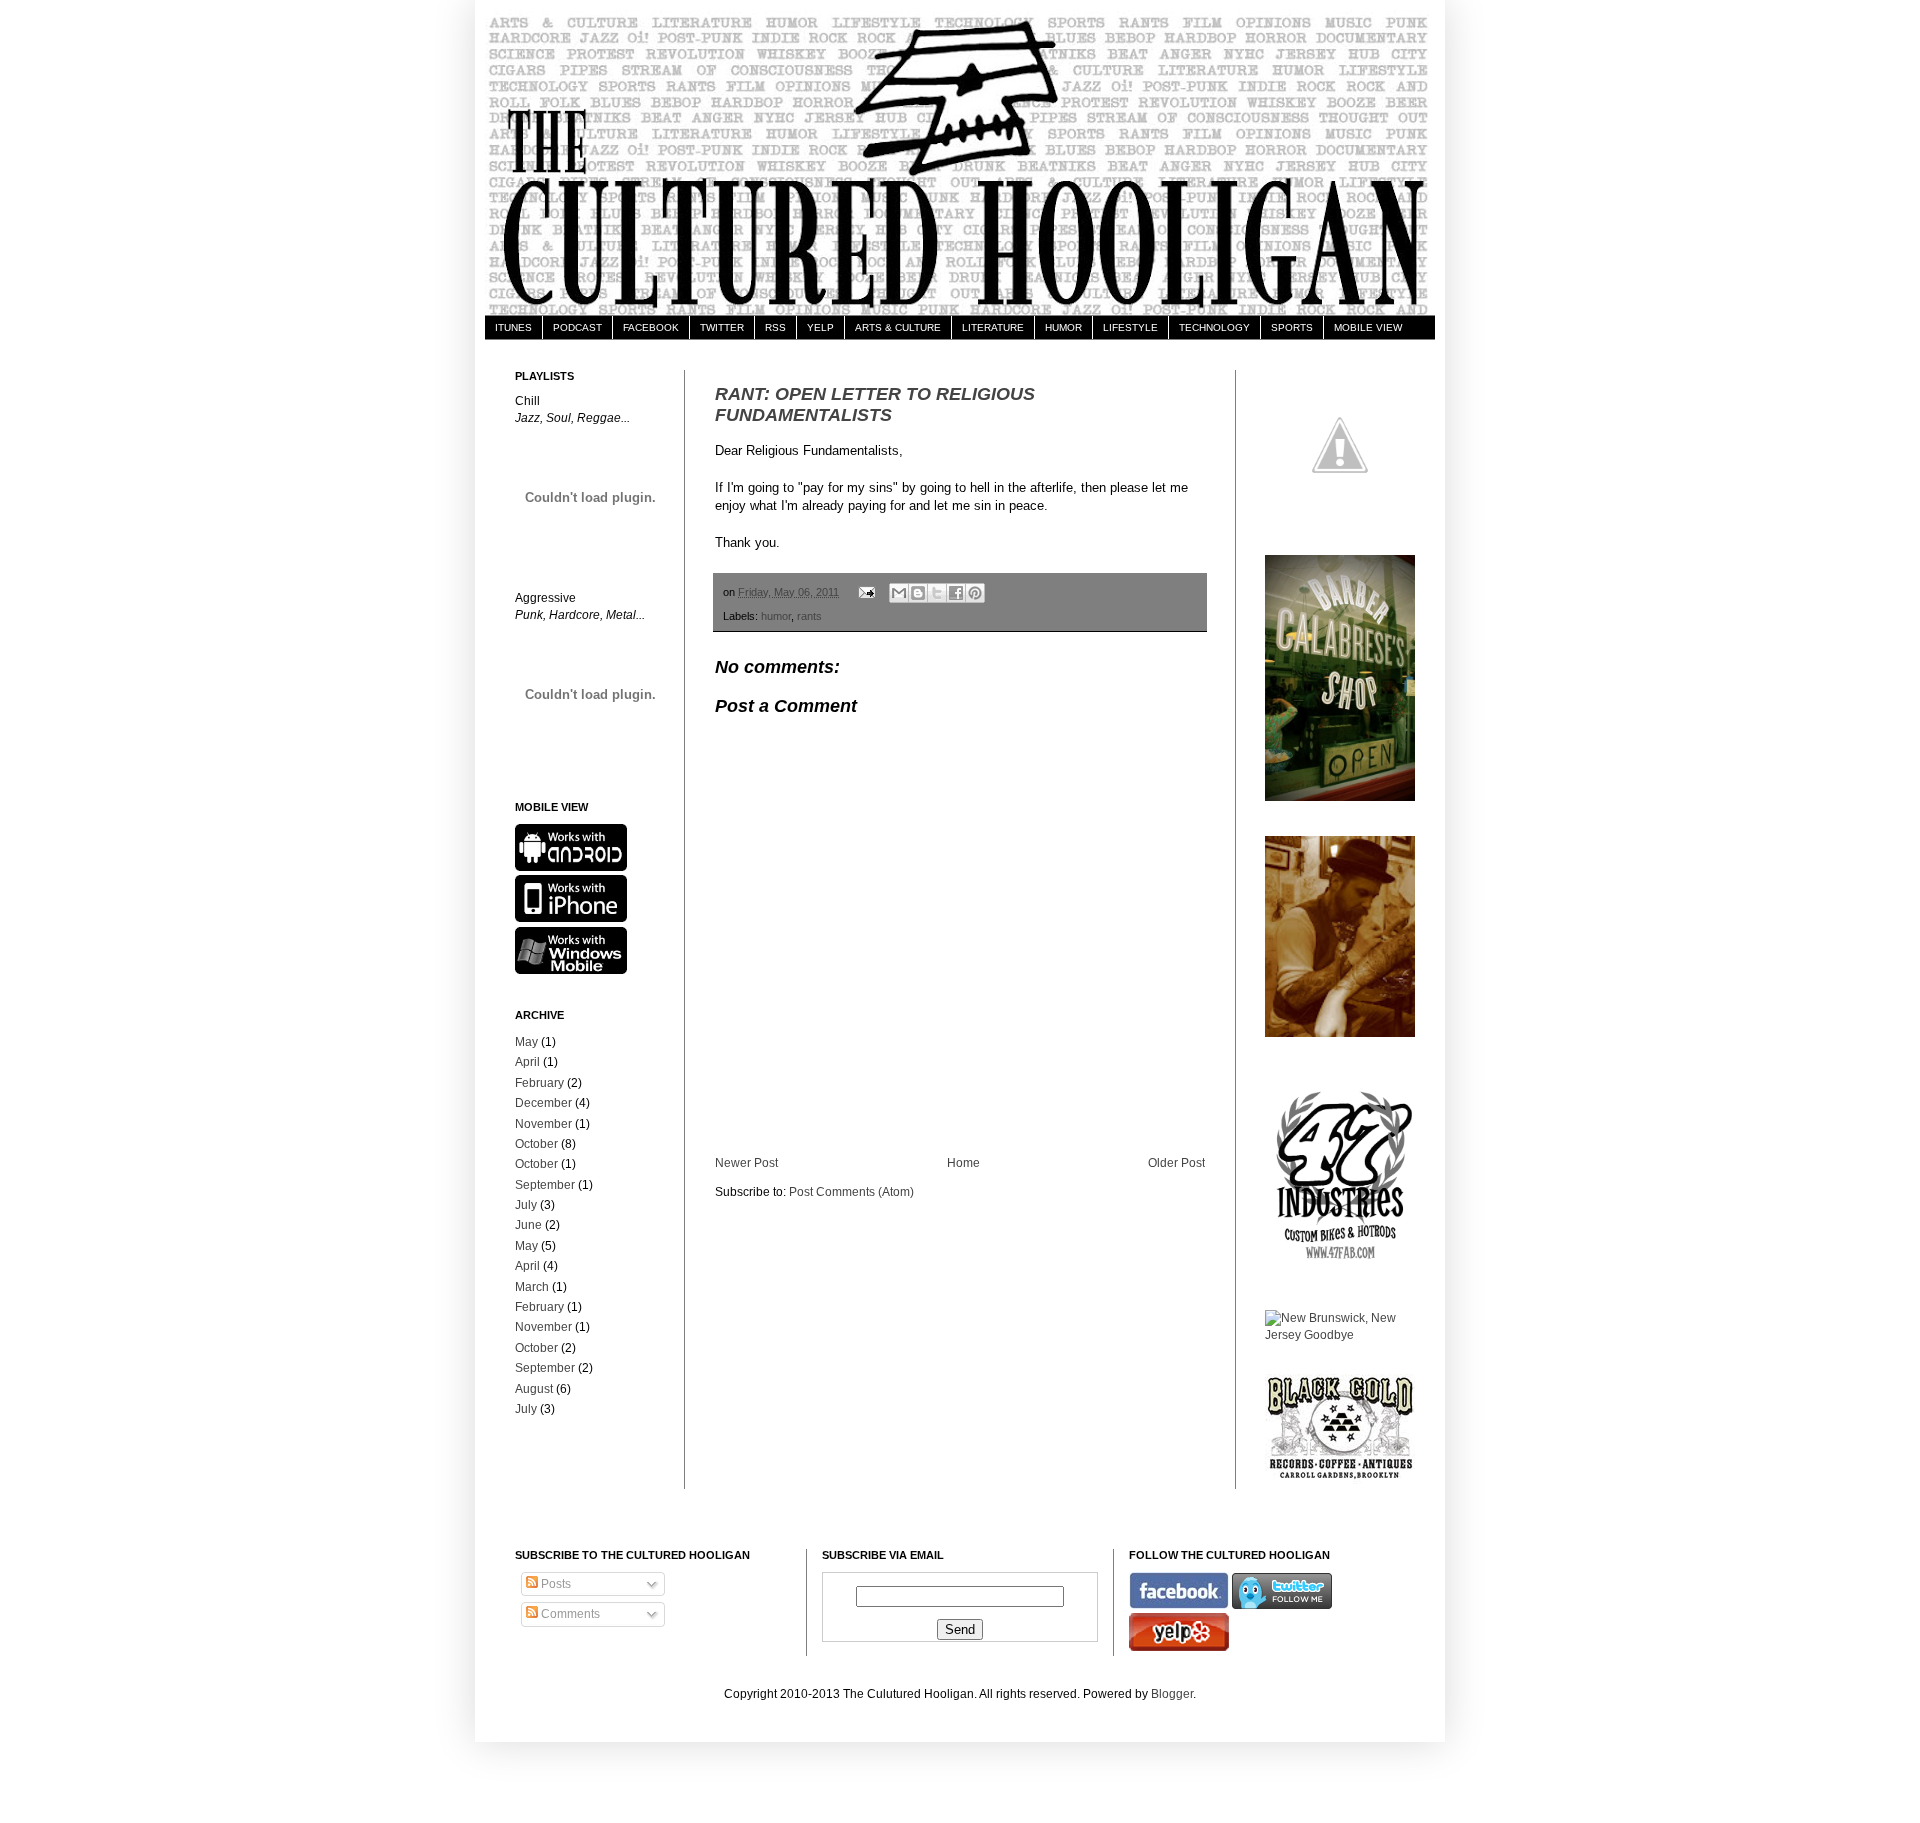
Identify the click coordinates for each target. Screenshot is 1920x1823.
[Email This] (899, 593)
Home (963, 1163)
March (532, 1287)
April (527, 1062)
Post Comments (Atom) (851, 1192)
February (539, 1083)
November (543, 1124)
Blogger (1172, 1694)
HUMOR (1063, 327)
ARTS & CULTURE (898, 327)
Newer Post (746, 1163)
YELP (820, 327)
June (528, 1225)
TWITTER (722, 327)
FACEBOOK (651, 327)
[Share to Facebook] (956, 593)
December (543, 1103)
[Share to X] (937, 593)
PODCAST (577, 327)
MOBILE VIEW (1368, 327)
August (534, 1389)
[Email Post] (866, 592)
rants (809, 616)
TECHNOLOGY (1214, 327)
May (526, 1042)
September (545, 1185)
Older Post (1176, 1163)
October (536, 1144)
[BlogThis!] (918, 593)
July (526, 1205)
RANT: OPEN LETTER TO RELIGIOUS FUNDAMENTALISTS (875, 404)
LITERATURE (993, 327)
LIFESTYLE (1130, 327)
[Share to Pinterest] (975, 593)
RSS (775, 327)
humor (776, 616)
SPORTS (1292, 327)
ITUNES (513, 327)
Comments (569, 1614)
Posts (554, 1584)
